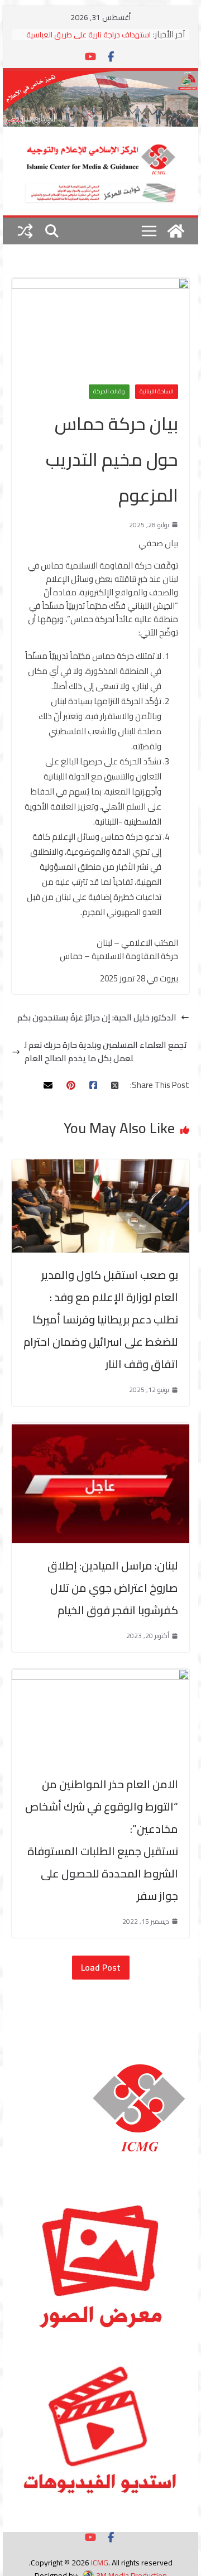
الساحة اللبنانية (157, 391)
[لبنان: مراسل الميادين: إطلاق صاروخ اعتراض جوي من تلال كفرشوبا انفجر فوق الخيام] (100, 1429)
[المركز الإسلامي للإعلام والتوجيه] (100, 77)
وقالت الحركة (109, 391)
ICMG (100, 2563)
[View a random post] (25, 231)
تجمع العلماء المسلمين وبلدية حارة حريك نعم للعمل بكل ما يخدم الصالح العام (106, 1052)
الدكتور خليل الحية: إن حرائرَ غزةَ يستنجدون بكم (97, 1018)
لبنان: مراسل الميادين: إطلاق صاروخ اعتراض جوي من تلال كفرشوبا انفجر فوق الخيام (113, 1588)
